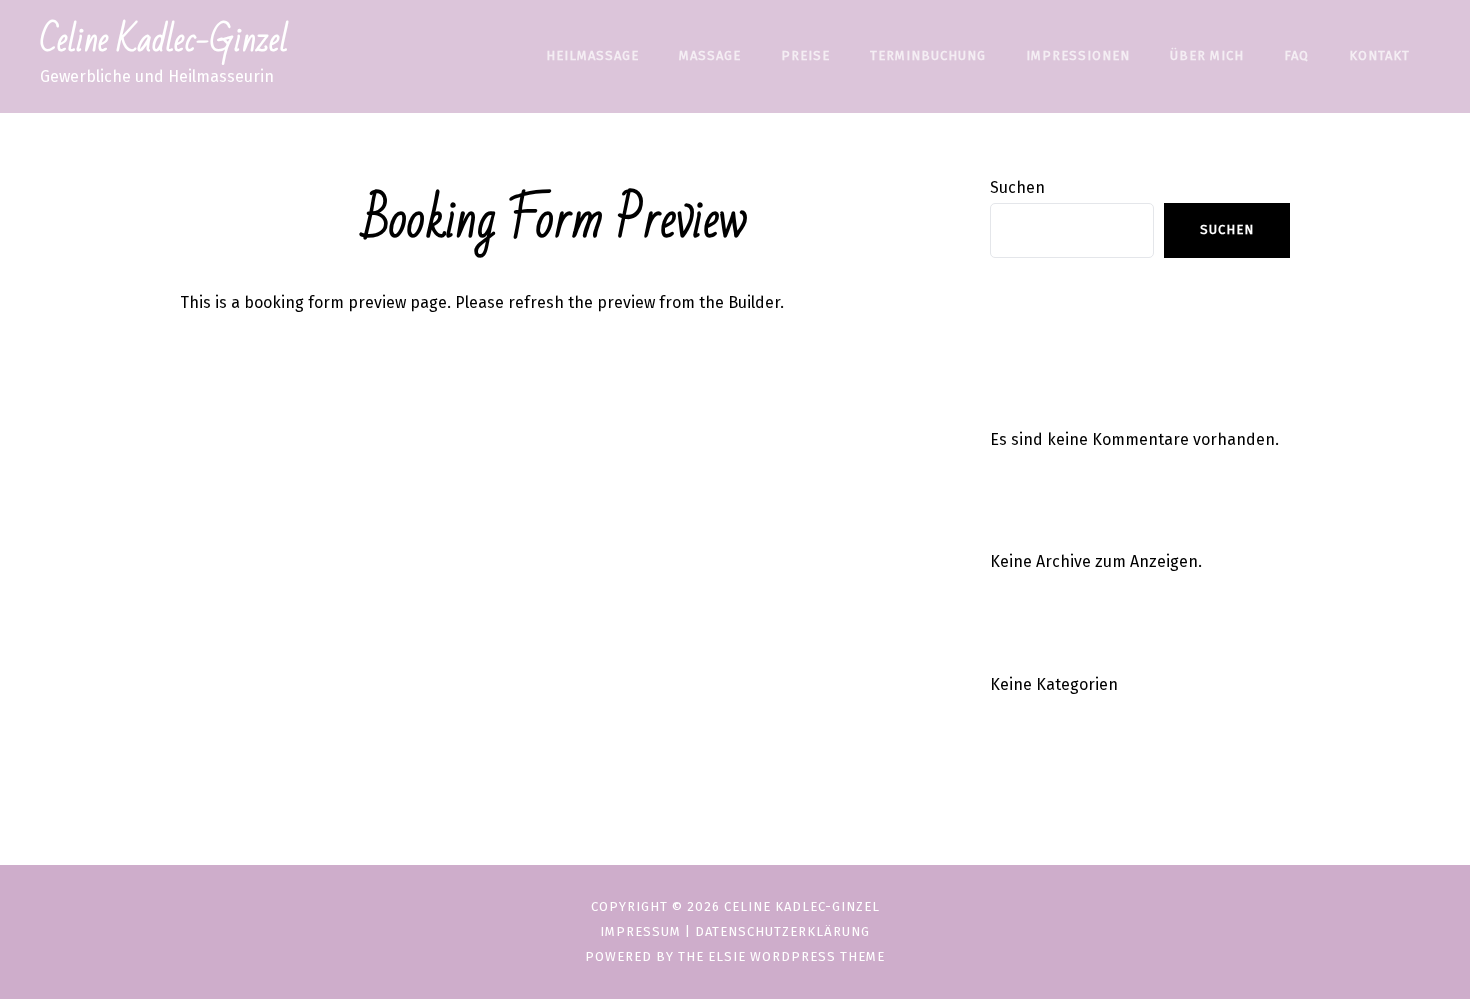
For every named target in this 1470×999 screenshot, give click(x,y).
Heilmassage (592, 55)
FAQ (1296, 55)
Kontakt (1379, 55)
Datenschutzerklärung (782, 931)
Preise (805, 55)
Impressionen (1078, 55)
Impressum (640, 931)
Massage (710, 55)
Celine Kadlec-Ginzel (164, 40)
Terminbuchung (928, 55)
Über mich (1207, 55)
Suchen (1017, 187)
